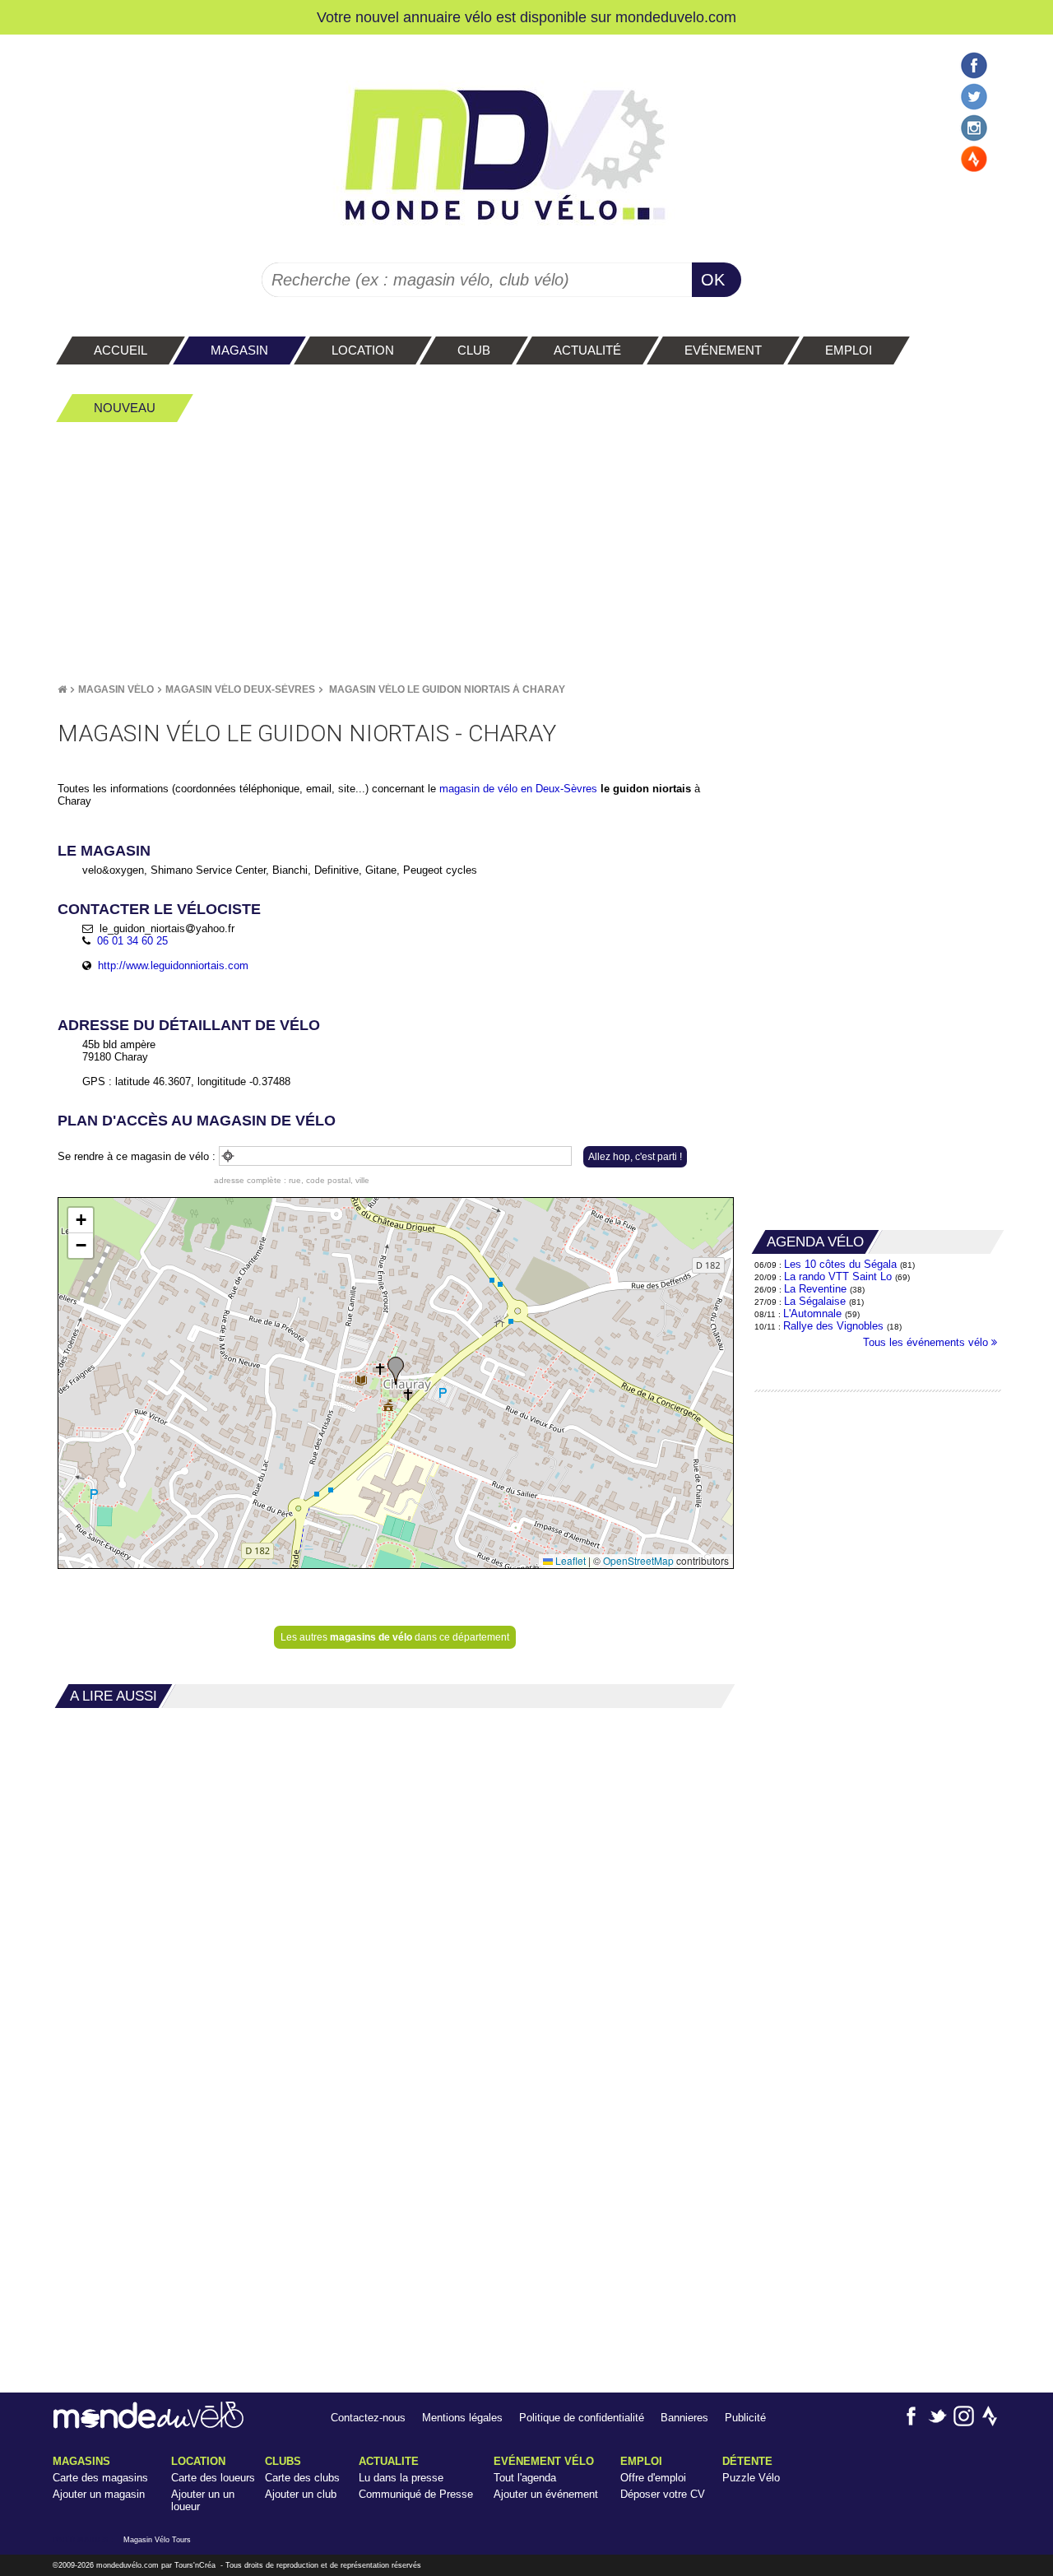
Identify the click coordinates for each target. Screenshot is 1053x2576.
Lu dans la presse (401, 2478)
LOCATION (198, 2461)
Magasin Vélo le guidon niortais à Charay (447, 689)
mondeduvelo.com (676, 17)
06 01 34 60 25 (132, 941)
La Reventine (817, 1289)
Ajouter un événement (546, 2494)
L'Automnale (812, 1314)
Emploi (641, 2461)
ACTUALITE (389, 2461)
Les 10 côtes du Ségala (840, 1264)
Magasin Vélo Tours (157, 2540)
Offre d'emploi (653, 2478)
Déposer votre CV (663, 2494)
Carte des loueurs (213, 2478)
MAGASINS (81, 2461)
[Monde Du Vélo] (62, 689)
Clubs (283, 2461)
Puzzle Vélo (751, 2478)
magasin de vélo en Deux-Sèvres (518, 789)
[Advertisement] (526, 552)
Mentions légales (462, 2418)
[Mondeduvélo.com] (148, 2425)
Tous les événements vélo (927, 1342)
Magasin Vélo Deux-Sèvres (240, 689)
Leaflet (569, 1560)
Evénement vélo (544, 2461)
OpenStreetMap (638, 1560)
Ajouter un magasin (99, 2494)
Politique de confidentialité (582, 2418)
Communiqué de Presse (416, 2494)
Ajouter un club (301, 2494)
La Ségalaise (815, 1301)
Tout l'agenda (525, 2478)
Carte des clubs (302, 2478)
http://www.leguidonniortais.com (173, 965)
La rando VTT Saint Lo (838, 1276)
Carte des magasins (100, 2478)
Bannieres (684, 2418)
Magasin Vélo (116, 689)
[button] (396, 1371)
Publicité (745, 2418)
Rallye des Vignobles (833, 1326)
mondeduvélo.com (128, 2565)
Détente (747, 2461)
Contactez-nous (368, 2418)
